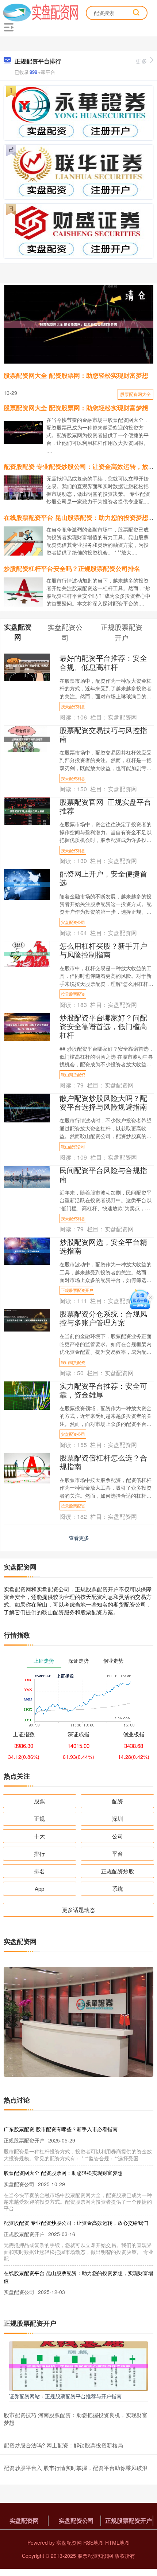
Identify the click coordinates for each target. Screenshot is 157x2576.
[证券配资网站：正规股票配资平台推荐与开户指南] (78, 2365)
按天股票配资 (73, 994)
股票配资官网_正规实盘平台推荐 (105, 806)
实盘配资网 (24, 2520)
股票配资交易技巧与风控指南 (103, 734)
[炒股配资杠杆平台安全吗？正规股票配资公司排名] (26, 591)
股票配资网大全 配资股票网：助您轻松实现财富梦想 (76, 375)
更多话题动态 (78, 1910)
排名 (39, 1871)
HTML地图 (117, 2542)
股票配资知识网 (95, 2556)
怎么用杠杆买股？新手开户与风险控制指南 (103, 950)
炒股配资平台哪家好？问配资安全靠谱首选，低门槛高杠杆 (103, 1026)
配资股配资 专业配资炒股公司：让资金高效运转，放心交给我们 (76, 2223)
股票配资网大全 (135, 394)
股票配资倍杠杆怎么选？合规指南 (103, 1462)
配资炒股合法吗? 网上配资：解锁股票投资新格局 (63, 2445)
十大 (39, 1836)
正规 (39, 1818)
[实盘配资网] (41, 12)
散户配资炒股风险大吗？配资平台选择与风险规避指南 (103, 1102)
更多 (141, 61)
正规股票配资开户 (77, 1290)
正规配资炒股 (118, 1871)
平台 (118, 1853)
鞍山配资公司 (73, 1146)
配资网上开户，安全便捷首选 (103, 878)
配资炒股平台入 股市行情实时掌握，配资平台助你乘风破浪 (76, 2468)
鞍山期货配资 (73, 1074)
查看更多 (79, 1538)
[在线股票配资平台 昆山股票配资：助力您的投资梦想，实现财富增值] (26, 541)
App (39, 1888)
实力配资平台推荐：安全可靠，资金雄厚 (103, 1390)
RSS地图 (93, 2542)
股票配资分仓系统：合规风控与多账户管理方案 (103, 1318)
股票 (39, 1801)
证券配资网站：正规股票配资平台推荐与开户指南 (65, 2396)
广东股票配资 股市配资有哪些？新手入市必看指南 (61, 2129)
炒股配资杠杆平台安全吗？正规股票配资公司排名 (72, 568)
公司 (118, 1836)
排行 (39, 1853)
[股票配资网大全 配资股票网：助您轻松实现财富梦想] (78, 324)
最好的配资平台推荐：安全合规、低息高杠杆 (103, 662)
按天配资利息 (73, 706)
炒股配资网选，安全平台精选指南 (103, 1246)
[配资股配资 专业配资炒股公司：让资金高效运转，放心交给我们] (26, 487)
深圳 (118, 1818)
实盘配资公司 (73, 922)
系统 (118, 1888)
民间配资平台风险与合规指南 (103, 1174)
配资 (118, 1801)
